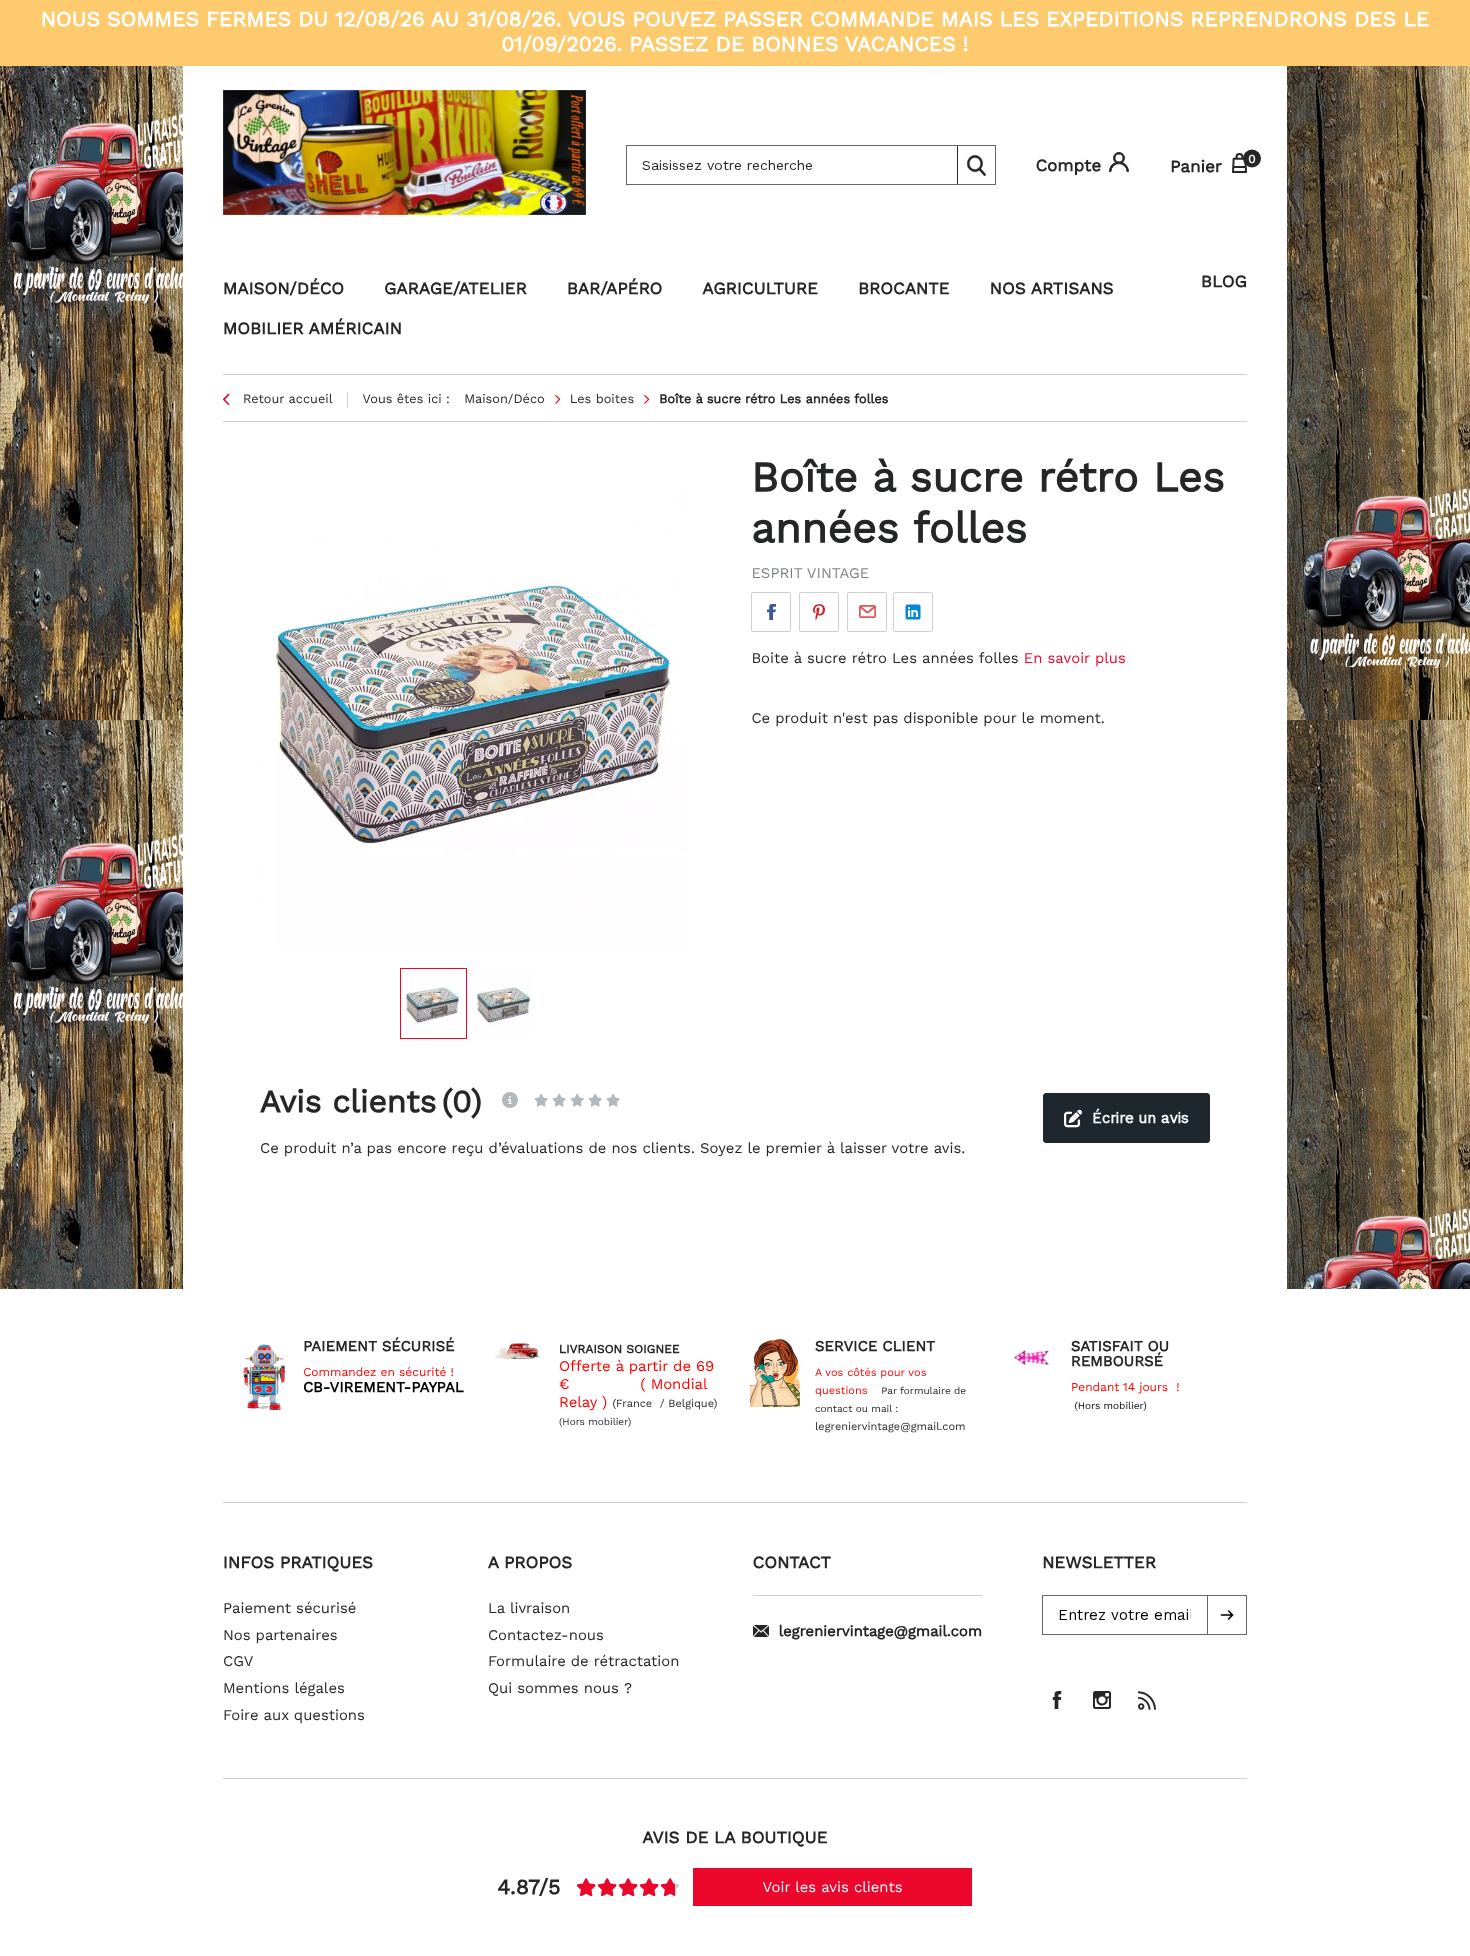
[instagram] (1102, 1700)
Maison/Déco (283, 289)
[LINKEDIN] (913, 612)
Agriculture (761, 289)
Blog (1224, 282)
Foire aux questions (294, 1715)
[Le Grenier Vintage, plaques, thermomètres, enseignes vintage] (404, 165)
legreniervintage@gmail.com (880, 1631)
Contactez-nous (546, 1635)
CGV (238, 1661)
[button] (1227, 1615)
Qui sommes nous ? (560, 1688)
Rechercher (976, 165)
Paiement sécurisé (289, 1608)
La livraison (529, 1608)
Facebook (771, 612)
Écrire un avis (1140, 1118)
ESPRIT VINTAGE (810, 573)
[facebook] (1057, 1700)
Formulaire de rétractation (584, 1661)
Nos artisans (1052, 289)
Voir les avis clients (833, 1887)
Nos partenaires (280, 1635)
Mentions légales (284, 1688)
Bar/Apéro (615, 289)
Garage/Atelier (455, 289)
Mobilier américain (312, 329)
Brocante (904, 289)
